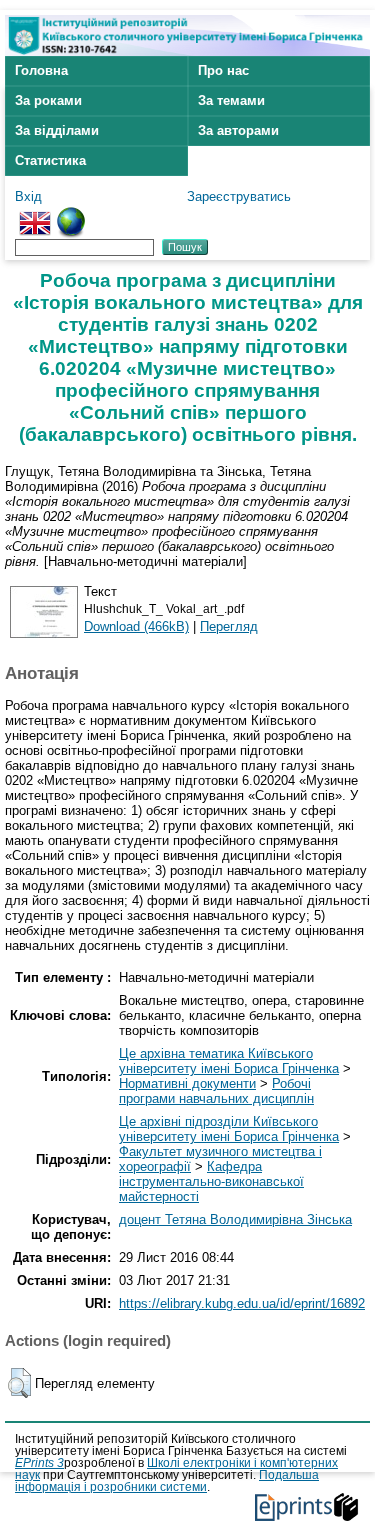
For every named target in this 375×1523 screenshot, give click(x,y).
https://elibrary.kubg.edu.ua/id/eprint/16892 (242, 1303)
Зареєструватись (239, 196)
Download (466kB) (136, 626)
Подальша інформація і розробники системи (167, 1481)
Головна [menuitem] (41, 70)
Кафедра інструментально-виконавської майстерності (211, 1181)
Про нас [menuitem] (223, 70)
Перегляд (229, 626)
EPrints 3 (39, 1463)
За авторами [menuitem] (238, 130)
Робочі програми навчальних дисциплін (216, 1091)
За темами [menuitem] (231, 100)
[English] (35, 214)
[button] (19, 1383)
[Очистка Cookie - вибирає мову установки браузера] (71, 214)
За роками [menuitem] (48, 100)
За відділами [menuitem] (57, 130)
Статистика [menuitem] (50, 160)
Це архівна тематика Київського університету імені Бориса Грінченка (229, 1061)
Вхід (28, 196)
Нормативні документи (187, 1083)
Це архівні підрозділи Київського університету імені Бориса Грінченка (229, 1129)
